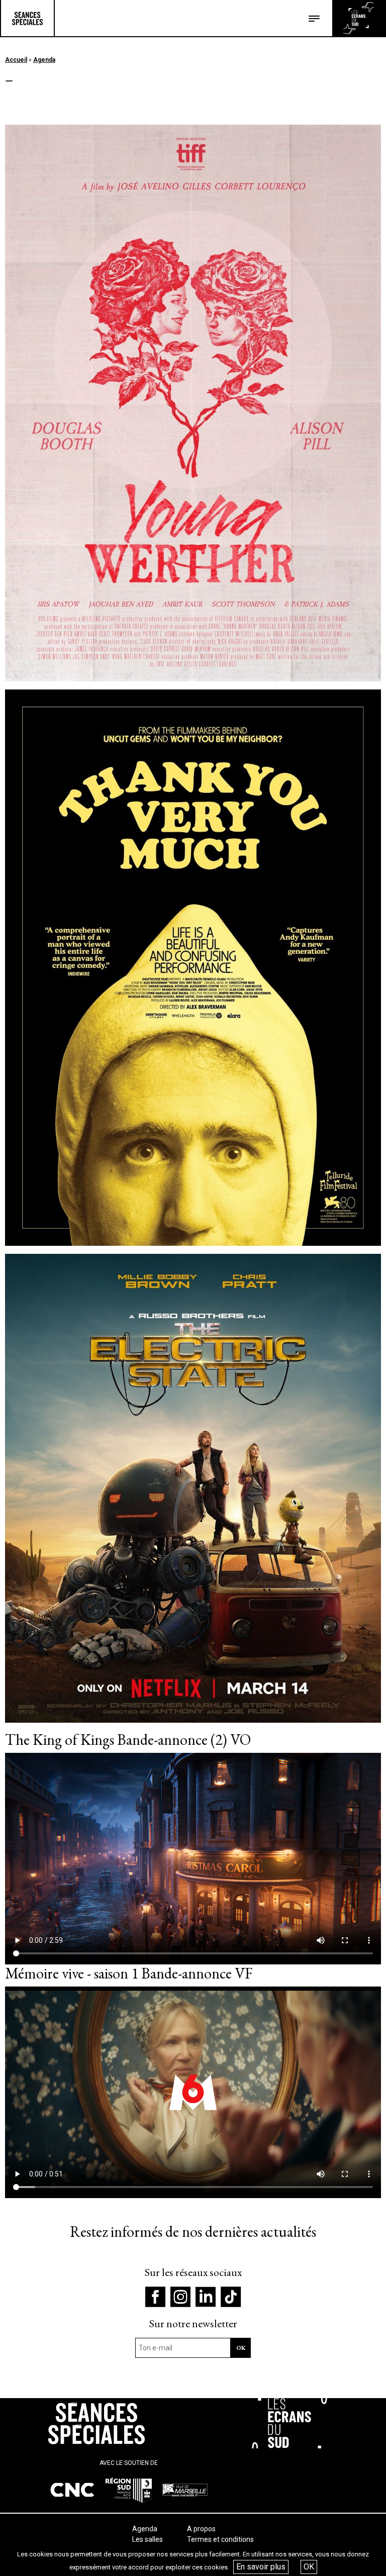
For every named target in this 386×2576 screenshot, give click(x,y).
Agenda (44, 60)
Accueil (16, 60)
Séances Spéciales (27, 18)
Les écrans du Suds (359, 18)
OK (309, 2567)
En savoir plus (261, 2567)
